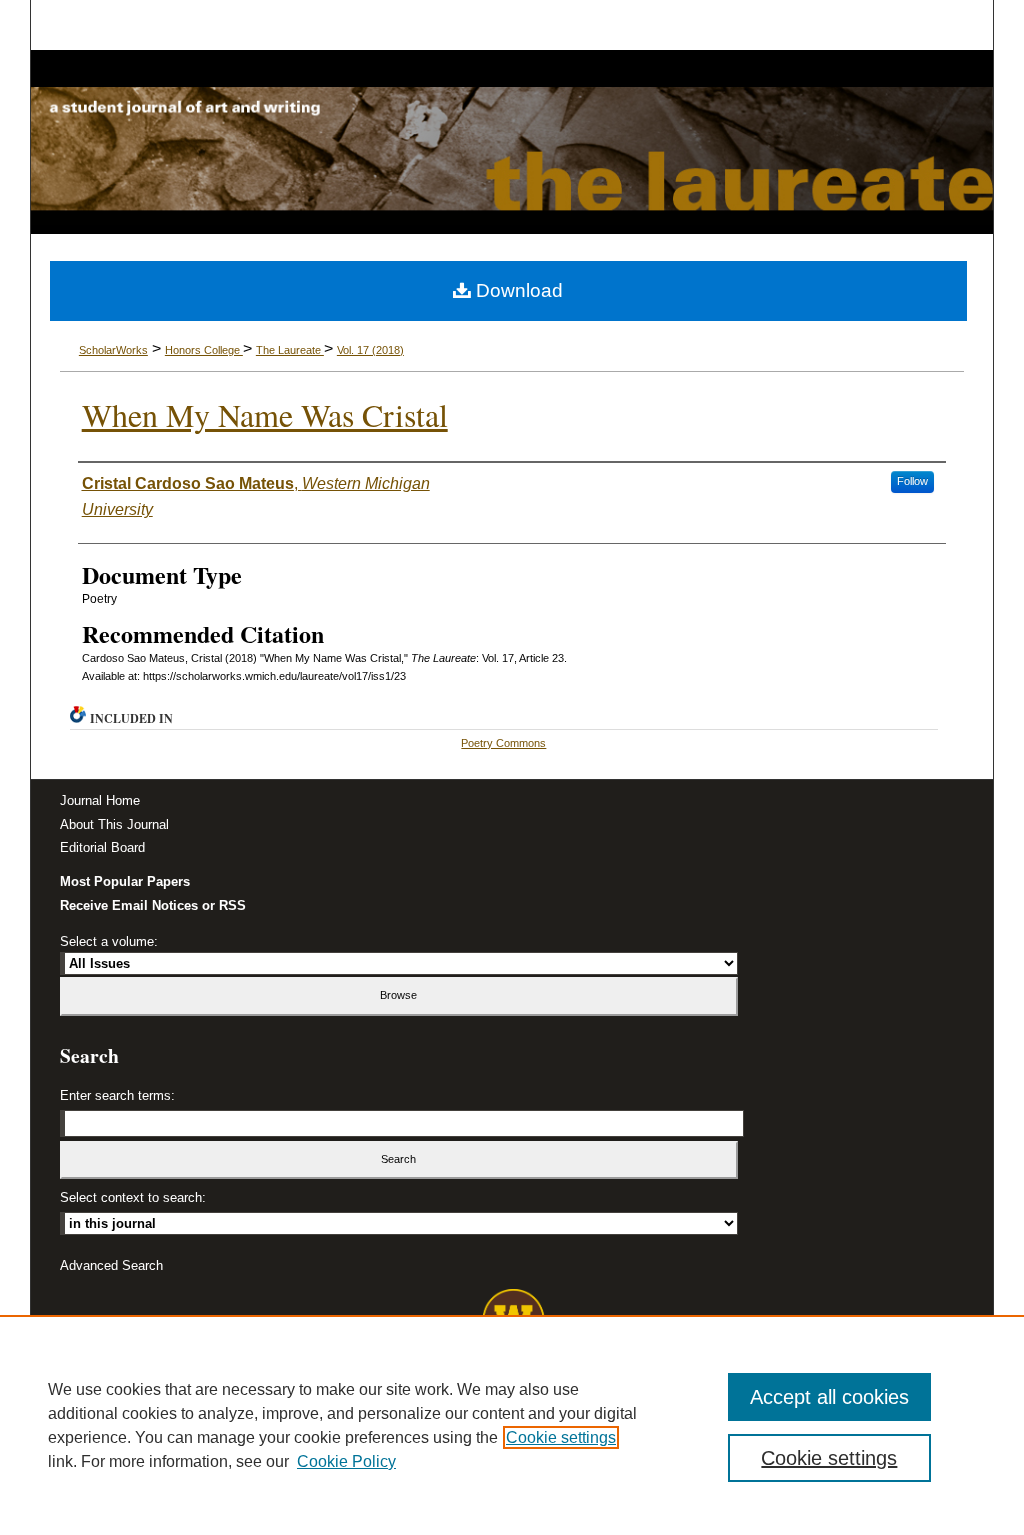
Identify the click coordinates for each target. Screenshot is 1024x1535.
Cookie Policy (346, 1461)
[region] (512, 1425)
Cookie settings (561, 1437)
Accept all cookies (829, 1397)
